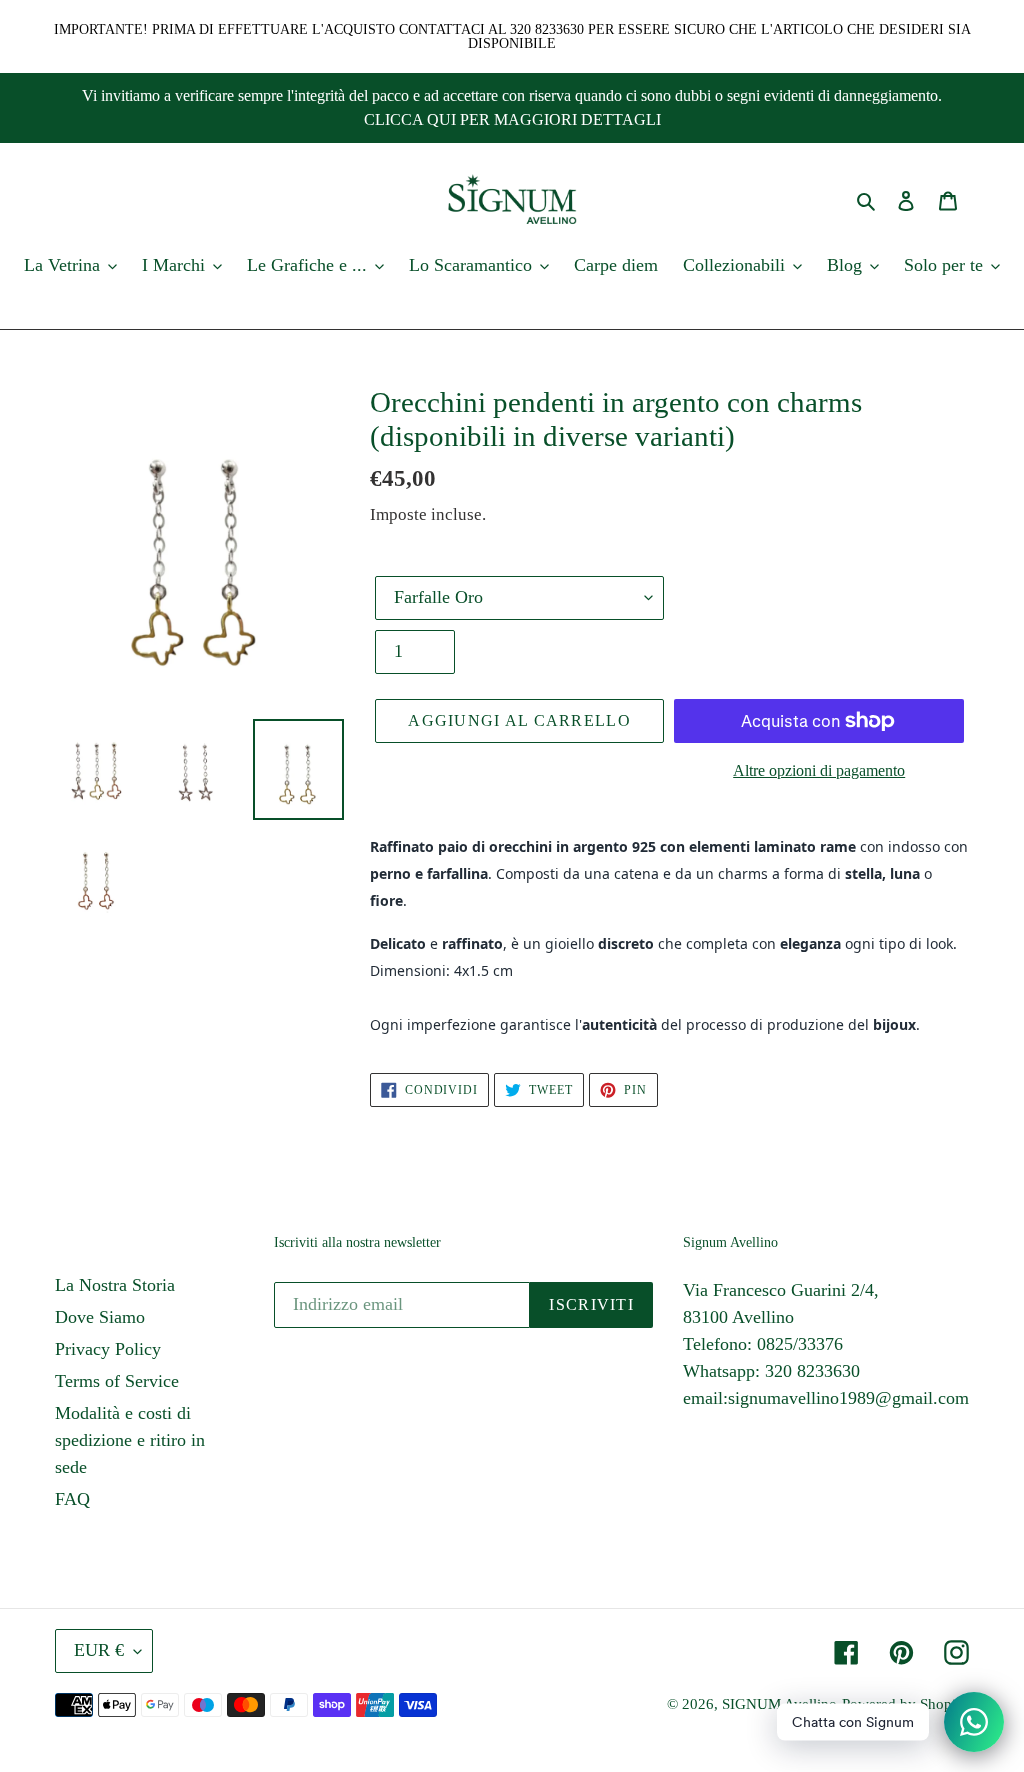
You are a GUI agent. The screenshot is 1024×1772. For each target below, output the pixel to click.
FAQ (72, 1499)
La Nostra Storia (115, 1285)
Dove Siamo (100, 1317)
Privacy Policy (108, 1349)
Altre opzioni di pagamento (819, 770)
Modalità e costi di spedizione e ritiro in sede (130, 1440)
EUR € (99, 1650)
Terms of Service (117, 1381)
